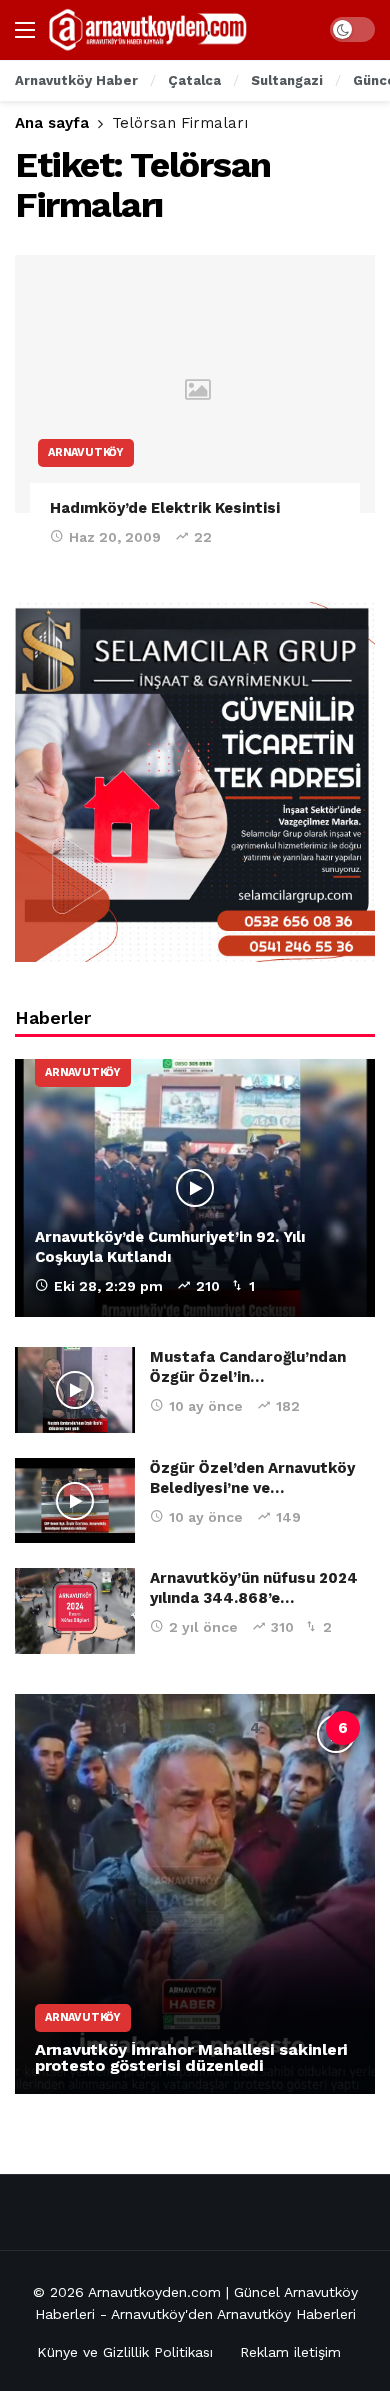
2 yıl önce (203, 1627)
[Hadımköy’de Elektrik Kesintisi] (195, 383)
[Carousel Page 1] (123, 1728)
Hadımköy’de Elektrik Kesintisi (165, 508)
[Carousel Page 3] (211, 1728)
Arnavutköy (86, 452)
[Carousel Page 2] (167, 1728)
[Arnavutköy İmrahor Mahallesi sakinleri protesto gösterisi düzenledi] (195, 1894)
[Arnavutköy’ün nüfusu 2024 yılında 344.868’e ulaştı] (75, 1611)
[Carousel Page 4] (255, 1728)
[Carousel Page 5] (299, 1728)
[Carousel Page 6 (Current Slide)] (343, 1728)
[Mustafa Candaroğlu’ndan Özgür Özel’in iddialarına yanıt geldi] (75, 1390)
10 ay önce (206, 1406)
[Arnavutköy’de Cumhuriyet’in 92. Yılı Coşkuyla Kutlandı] (195, 1187)
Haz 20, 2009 (115, 537)
